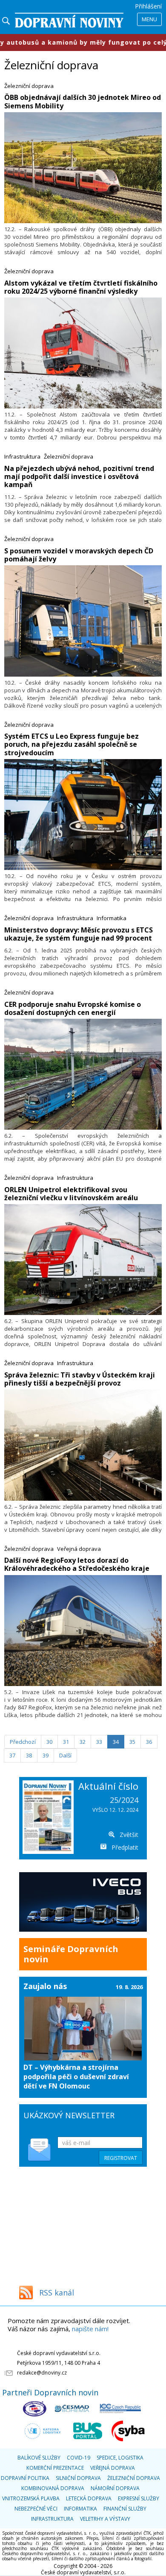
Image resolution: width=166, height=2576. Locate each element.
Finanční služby (125, 2509)
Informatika (112, 918)
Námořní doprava (115, 2488)
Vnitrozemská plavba (31, 2498)
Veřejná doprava (79, 1549)
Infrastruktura (22, 456)
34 (116, 1742)
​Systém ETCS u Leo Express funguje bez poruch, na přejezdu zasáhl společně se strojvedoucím (72, 744)
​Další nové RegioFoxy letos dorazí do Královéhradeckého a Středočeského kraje (77, 1564)
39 (46, 1755)
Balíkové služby (39, 2458)
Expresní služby (139, 2498)
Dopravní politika (25, 2478)
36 (149, 1742)
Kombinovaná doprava (53, 2488)
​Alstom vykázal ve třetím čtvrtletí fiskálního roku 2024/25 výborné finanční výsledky (81, 287)
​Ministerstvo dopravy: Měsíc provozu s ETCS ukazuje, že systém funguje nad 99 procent (79, 934)
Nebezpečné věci (36, 2509)
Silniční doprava (78, 2478)
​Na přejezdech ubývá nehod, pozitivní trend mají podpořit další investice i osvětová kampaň (79, 476)
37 (12, 1755)
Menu (149, 19)
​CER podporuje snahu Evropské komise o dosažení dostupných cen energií (73, 1008)
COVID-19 (79, 2458)
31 (66, 1742)
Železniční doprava (29, 86)
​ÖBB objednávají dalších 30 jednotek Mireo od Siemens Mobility (83, 101)
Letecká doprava (89, 2498)
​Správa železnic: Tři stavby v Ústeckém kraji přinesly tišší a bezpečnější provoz (80, 1379)
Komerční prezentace (55, 2468)
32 (83, 1742)
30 (49, 1742)
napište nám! (90, 2329)
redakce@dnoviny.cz (42, 2373)
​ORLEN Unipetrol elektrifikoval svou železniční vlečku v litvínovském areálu (71, 1194)
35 (132, 1742)
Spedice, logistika (120, 2458)
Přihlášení (148, 6)
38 (29, 1755)
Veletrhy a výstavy (105, 2519)
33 (99, 1742)
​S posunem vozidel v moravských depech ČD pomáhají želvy (79, 555)
